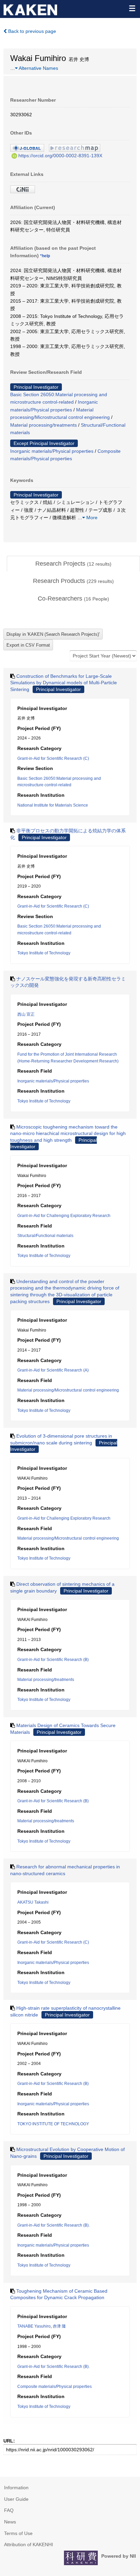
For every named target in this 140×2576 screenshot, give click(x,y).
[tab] (73, 564)
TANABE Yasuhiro (34, 2326)
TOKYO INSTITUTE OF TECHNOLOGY (53, 2124)
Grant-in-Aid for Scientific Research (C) (53, 758)
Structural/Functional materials (45, 1236)
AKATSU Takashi (33, 1902)
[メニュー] (132, 8)
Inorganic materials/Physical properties (52, 451)
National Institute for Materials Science (53, 805)
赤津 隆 (59, 2326)
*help (45, 256)
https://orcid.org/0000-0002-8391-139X (60, 156)
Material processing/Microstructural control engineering (68, 1390)
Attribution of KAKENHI (29, 2544)
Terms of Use (18, 2533)
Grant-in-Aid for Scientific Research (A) (53, 1370)
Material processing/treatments (43, 425)
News (10, 2522)
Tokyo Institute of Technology (44, 953)
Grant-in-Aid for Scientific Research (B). (54, 2225)
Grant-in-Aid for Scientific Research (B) (53, 1660)
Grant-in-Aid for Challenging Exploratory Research (64, 1216)
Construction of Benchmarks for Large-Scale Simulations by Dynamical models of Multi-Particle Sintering (64, 683)
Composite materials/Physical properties (55, 2387)
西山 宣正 (26, 1014)
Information (16, 2488)
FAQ (9, 2510)
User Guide (16, 2499)
